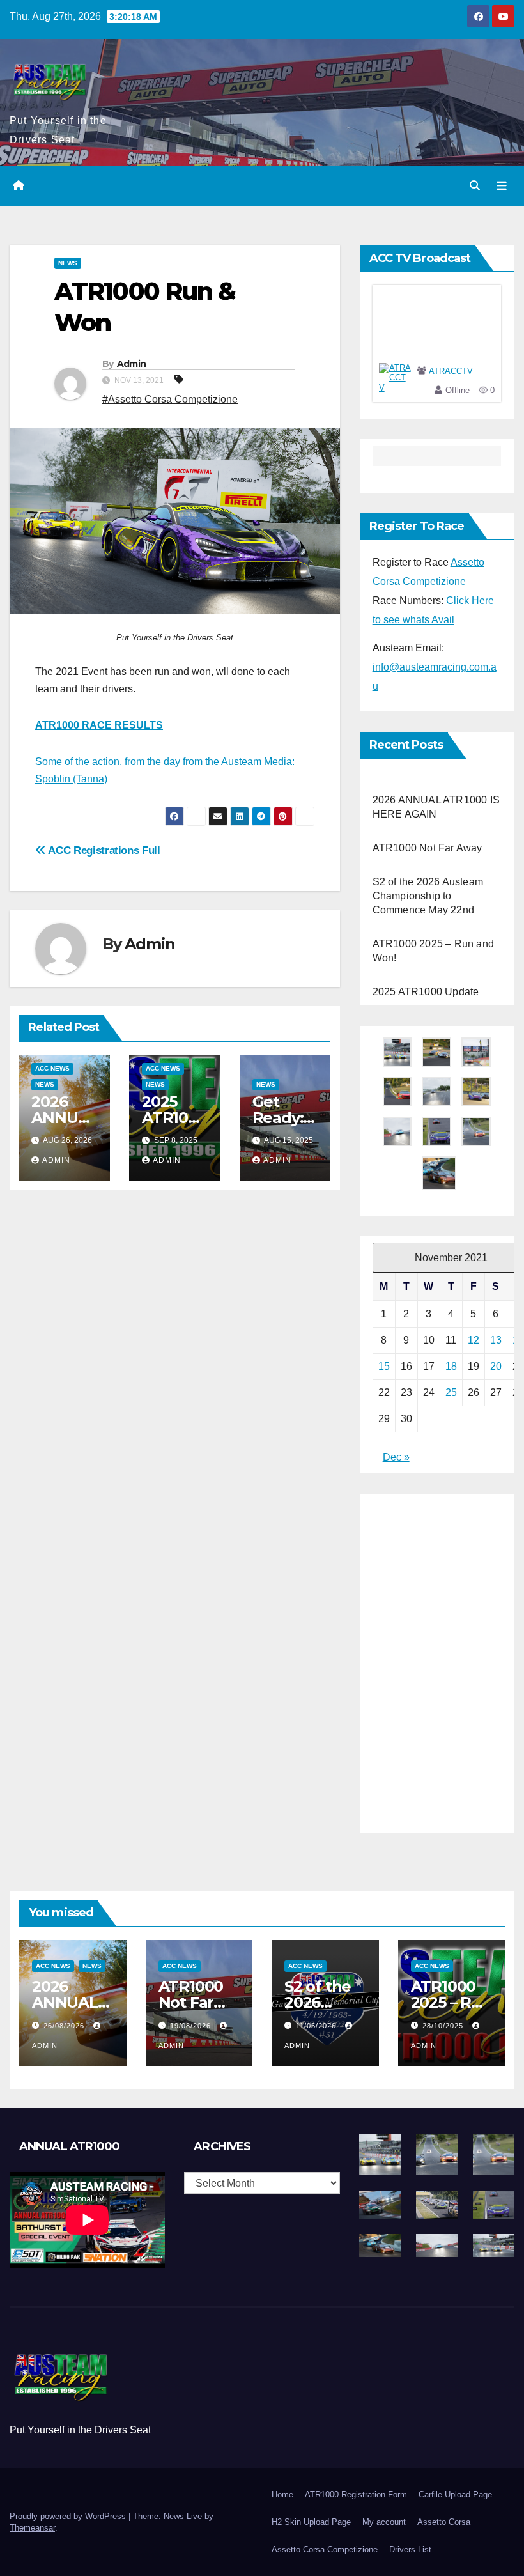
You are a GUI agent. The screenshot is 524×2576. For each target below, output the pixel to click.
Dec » (396, 1457)
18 (451, 1366)
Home (282, 2495)
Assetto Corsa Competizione (325, 2549)
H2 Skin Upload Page (311, 2522)
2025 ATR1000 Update (174, 1118)
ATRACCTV (451, 371)
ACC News (52, 1068)
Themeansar (32, 2528)
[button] (475, 186)
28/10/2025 (444, 2026)
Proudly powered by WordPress (69, 2516)
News (68, 263)
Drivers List (410, 2549)
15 (384, 1366)
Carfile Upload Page (455, 2495)
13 (496, 1340)
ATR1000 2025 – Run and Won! (451, 2002)
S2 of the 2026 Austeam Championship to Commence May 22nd (428, 896)
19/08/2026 (192, 2026)
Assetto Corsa (444, 2522)
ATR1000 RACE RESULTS (99, 725)
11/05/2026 (317, 2026)
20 (496, 1366)
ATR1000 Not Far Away (428, 848)
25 (451, 1393)
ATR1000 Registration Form (356, 2495)
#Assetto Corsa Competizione (170, 399)
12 (474, 1340)
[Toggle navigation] (502, 186)
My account (384, 2522)
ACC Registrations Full (103, 850)
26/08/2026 (65, 2026)
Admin (132, 364)
